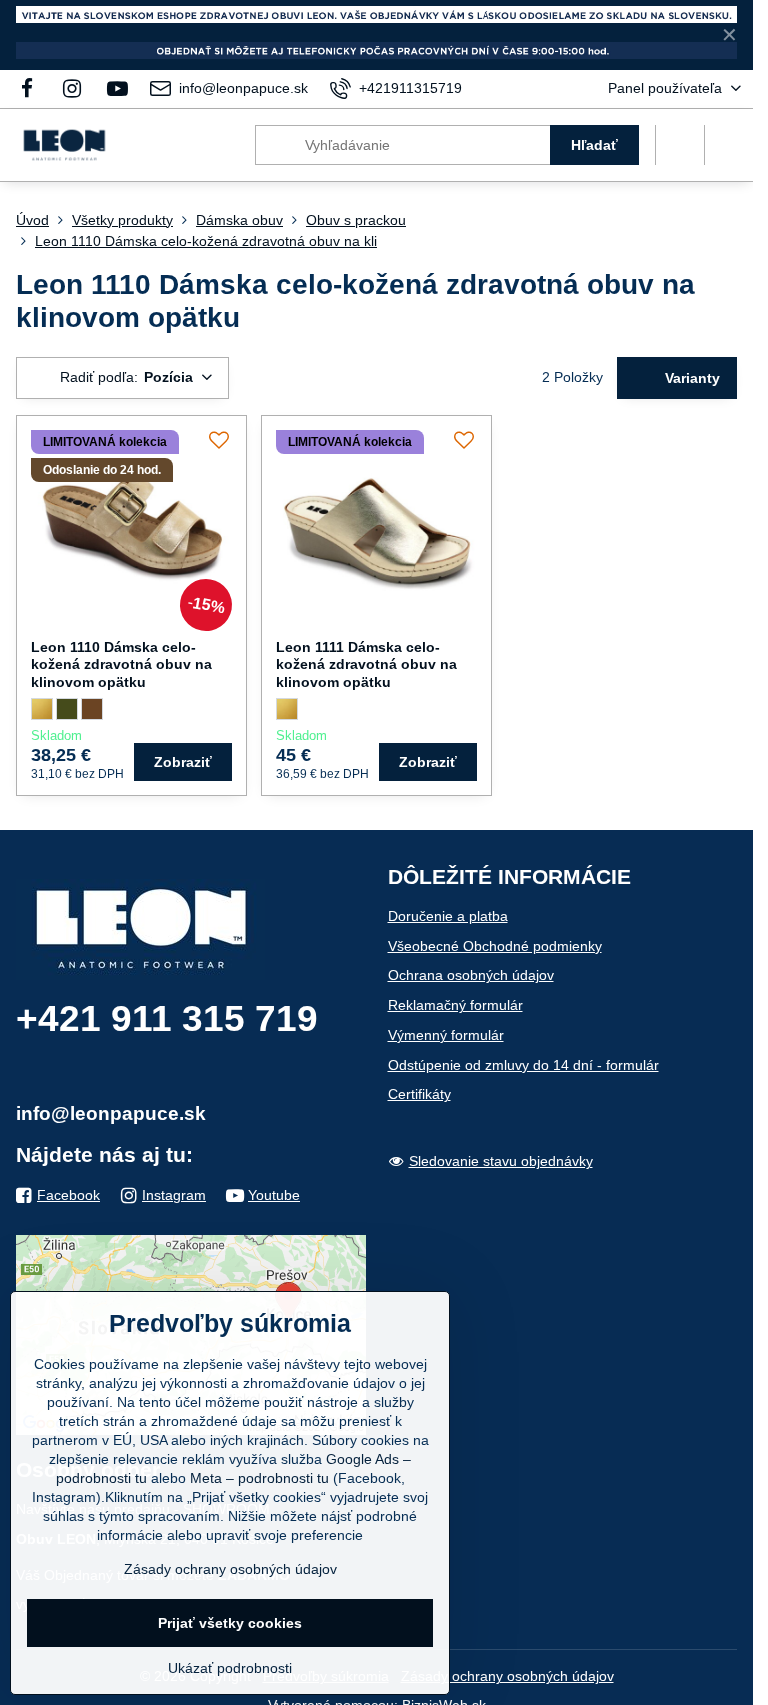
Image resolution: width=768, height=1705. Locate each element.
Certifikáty (419, 1094)
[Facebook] (32, 89)
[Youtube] (118, 89)
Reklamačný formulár (455, 1005)
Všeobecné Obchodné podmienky (495, 946)
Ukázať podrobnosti (230, 1668)
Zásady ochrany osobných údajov (507, 1676)
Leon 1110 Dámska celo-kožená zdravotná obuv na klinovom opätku (121, 664)
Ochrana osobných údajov (471, 975)
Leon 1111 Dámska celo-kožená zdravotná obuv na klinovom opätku (366, 664)
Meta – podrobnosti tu (259, 1478)
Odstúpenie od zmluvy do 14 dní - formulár (523, 1065)
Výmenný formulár (446, 1035)
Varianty (690, 378)
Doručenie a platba (448, 916)
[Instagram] (72, 89)
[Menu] (729, 145)
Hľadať (594, 145)
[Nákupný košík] (680, 145)
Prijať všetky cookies (230, 1623)
